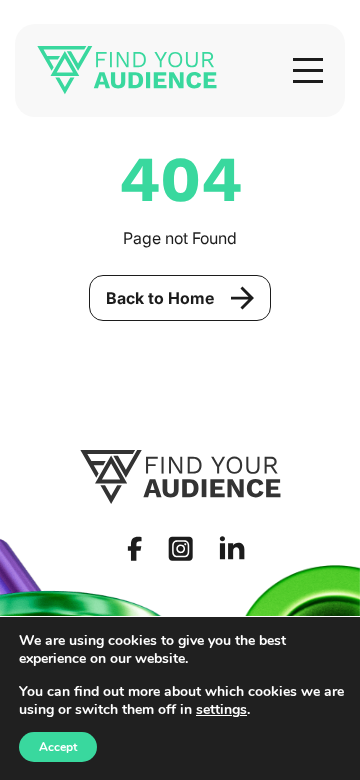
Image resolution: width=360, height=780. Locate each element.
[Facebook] (134, 548)
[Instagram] (180, 548)
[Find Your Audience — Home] (127, 70)
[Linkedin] (232, 548)
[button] (308, 70)
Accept (58, 747)
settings (221, 710)
